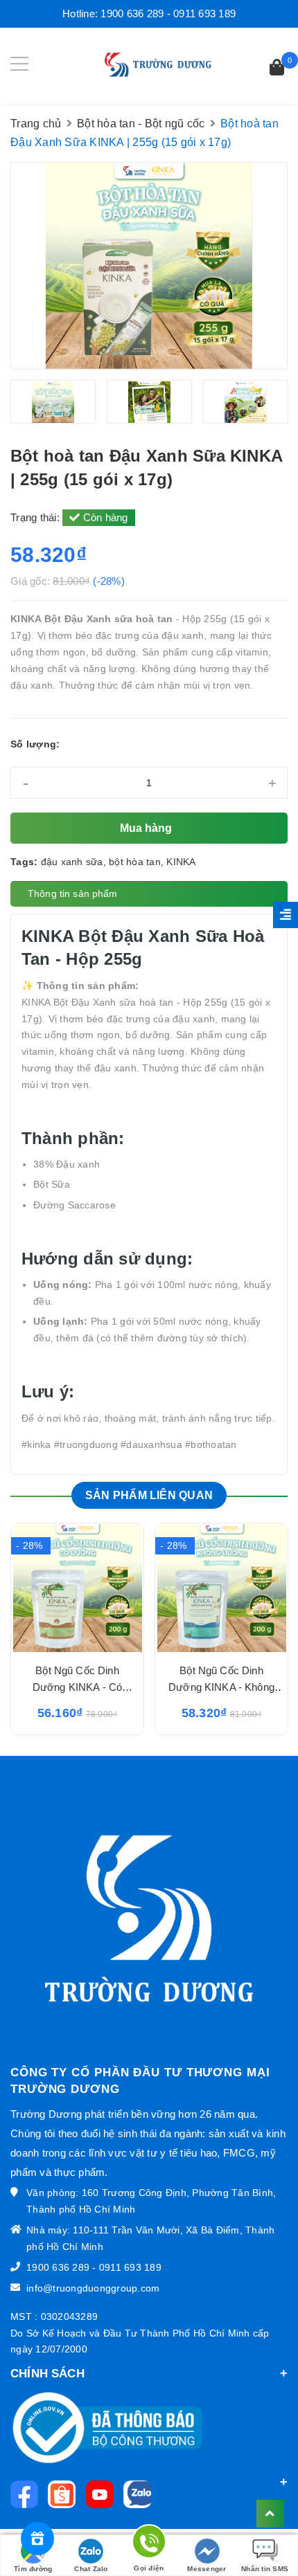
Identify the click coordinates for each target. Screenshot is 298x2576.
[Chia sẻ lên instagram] (65, 2494)
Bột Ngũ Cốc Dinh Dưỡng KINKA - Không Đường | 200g (221, 1687)
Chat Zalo (91, 2569)
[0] (277, 69)
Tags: (26, 862)
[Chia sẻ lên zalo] (141, 2494)
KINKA (181, 862)
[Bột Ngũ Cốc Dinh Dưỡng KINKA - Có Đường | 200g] (77, 1588)
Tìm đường (33, 2569)
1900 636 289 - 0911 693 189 (168, 13)
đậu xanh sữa (72, 862)
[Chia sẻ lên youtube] (103, 2494)
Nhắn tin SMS (265, 2569)
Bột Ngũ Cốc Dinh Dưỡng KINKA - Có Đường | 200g (77, 1687)
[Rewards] (37, 2539)
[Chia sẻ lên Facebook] (28, 2494)
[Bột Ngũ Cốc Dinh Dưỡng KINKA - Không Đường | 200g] (221, 1588)
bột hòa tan (135, 862)
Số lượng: (35, 744)
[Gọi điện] (149, 2544)
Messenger (207, 2569)
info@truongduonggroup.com (93, 2288)
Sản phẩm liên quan (149, 1495)
